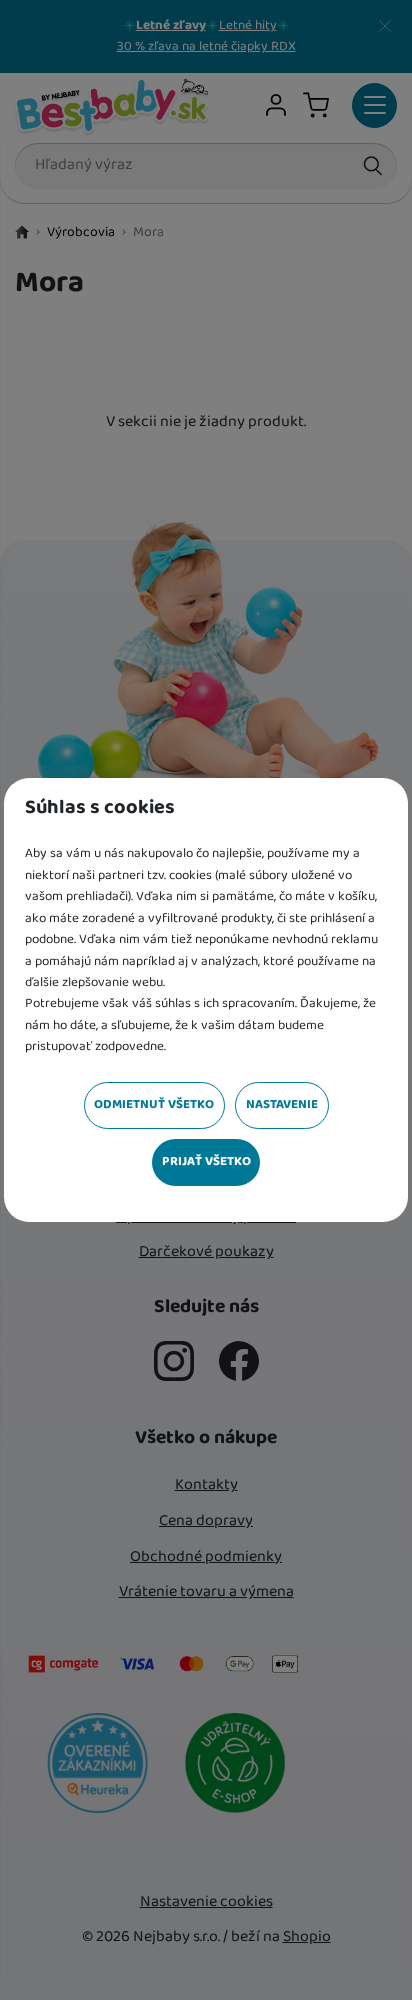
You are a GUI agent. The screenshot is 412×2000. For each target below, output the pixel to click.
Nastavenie (282, 1104)
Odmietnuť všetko (154, 1104)
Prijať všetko (206, 1161)
